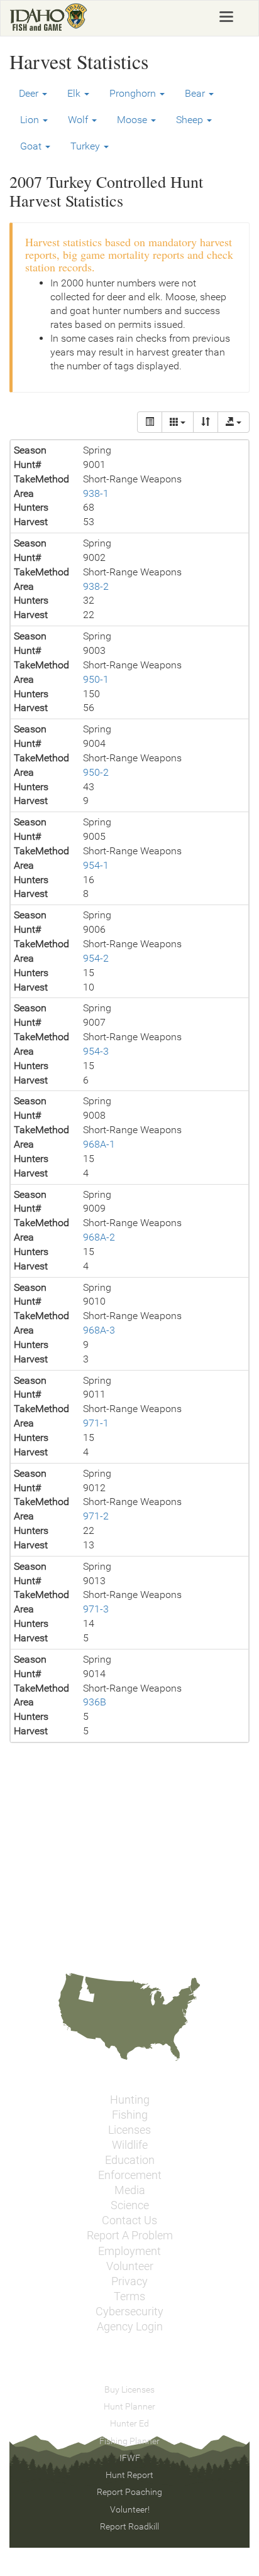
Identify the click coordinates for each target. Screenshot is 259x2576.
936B (95, 1702)
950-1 (96, 679)
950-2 (96, 772)
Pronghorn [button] (134, 93)
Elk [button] (75, 93)
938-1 (96, 493)
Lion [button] (31, 120)
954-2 (96, 958)
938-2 (96, 586)
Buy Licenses (129, 2389)
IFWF (130, 2458)
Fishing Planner (129, 2441)
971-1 (96, 1423)
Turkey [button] (86, 146)
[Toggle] (150, 422)
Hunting (130, 2100)
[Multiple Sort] (206, 422)
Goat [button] (32, 146)
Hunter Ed (129, 2423)
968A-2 (99, 1237)
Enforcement (130, 2175)
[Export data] (234, 422)
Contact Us (129, 2220)
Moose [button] (133, 120)
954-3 (96, 1051)
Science (130, 2205)
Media (130, 2190)
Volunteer (130, 2266)
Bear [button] (196, 93)
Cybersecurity (129, 2312)
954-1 (96, 865)
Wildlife (130, 2145)
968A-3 (99, 1330)
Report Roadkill (129, 2526)
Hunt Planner (129, 2406)
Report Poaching (129, 2492)
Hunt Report (129, 2475)
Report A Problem (130, 2236)
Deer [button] (30, 93)
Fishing (130, 2115)
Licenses (129, 2130)
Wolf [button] (79, 120)
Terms (129, 2296)
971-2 (96, 1516)
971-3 (96, 1609)
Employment (129, 2251)
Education (130, 2160)
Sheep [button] (191, 120)
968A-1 (99, 1144)
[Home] (49, 17)
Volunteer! (130, 2509)
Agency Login (130, 2327)
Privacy (129, 2281)
